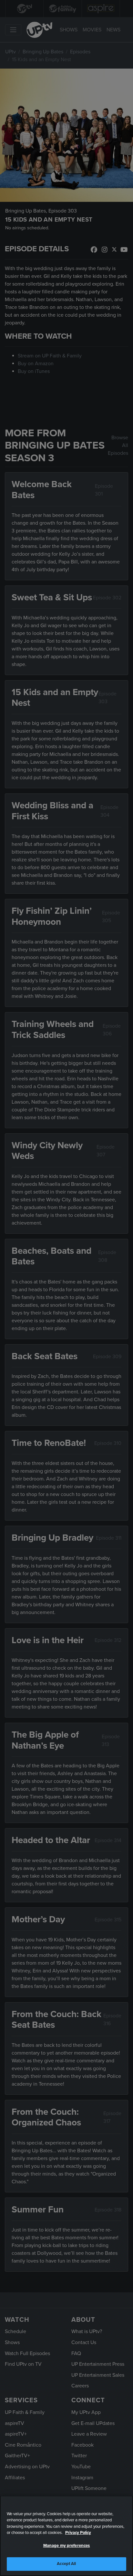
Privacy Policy (78, 2533)
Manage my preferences (67, 2546)
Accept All (66, 2564)
